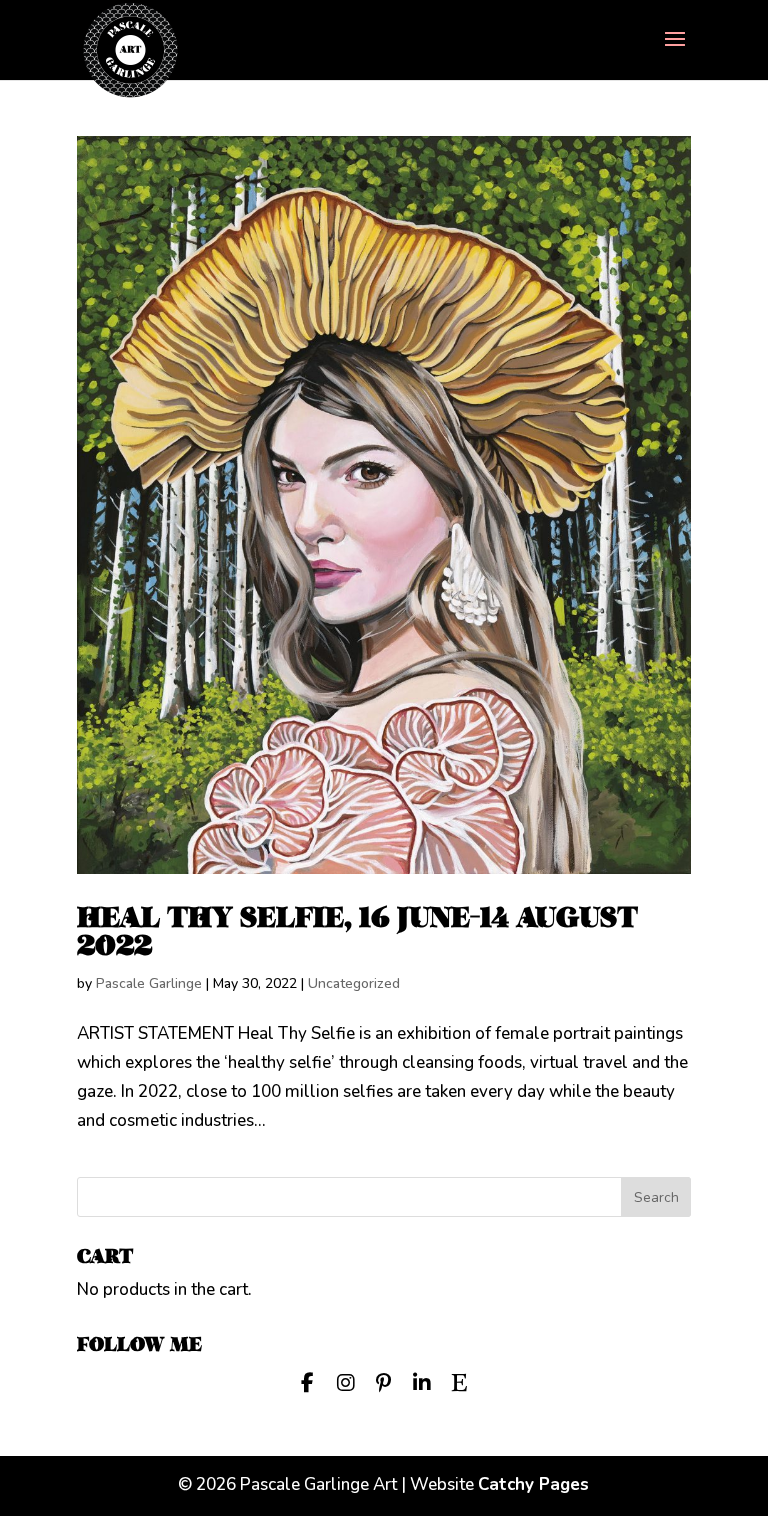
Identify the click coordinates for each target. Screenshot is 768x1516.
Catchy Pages (533, 1484)
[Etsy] (460, 1381)
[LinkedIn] (422, 1381)
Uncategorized (354, 983)
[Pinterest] (384, 1381)
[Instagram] (346, 1381)
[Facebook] (308, 1381)
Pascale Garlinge (149, 983)
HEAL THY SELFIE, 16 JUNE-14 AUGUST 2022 (357, 931)
